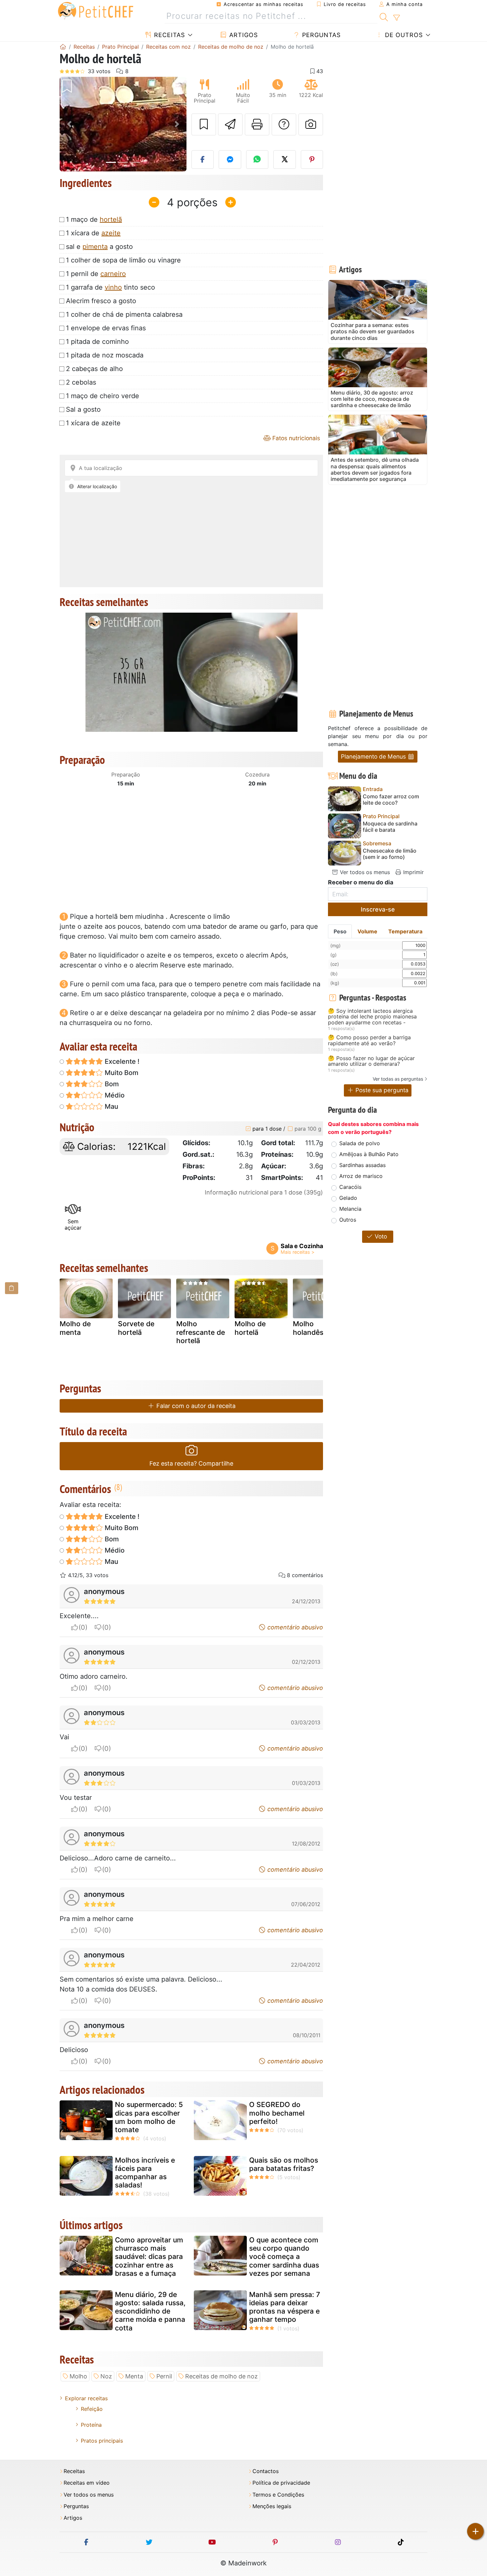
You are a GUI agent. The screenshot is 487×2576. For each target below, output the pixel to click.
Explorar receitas (86, 2398)
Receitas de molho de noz (221, 2376)
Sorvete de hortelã (136, 1328)
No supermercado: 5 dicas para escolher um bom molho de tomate (149, 2117)
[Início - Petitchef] (63, 47)
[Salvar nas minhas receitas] (204, 124)
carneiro (113, 274)
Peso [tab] (340, 931)
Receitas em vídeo (87, 2483)
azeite (111, 233)
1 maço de (94, 219)
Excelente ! (121, 1061)
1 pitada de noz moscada (105, 355)
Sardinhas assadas (362, 1165)
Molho (78, 2376)
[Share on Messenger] (230, 160)
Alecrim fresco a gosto (101, 301)
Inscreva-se (378, 909)
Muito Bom (121, 1073)
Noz (106, 2376)
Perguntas (320, 35)
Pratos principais (102, 2441)
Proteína (91, 2425)
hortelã (111, 219)
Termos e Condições (278, 2495)
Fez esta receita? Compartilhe (191, 1463)
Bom (111, 1084)
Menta (134, 2376)
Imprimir (413, 872)
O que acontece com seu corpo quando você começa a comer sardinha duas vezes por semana (284, 2257)
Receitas (168, 35)
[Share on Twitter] (285, 160)
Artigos (243, 35)
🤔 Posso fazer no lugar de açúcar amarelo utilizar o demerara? (371, 1061)
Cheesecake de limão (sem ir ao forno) (390, 854)
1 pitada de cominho (97, 342)
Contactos (266, 2471)
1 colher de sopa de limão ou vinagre (123, 260)
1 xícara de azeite (93, 423)
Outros (348, 1220)
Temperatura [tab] (405, 931)
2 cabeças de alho (94, 369)
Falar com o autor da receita (195, 1406)
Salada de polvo (360, 1143)
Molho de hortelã (250, 1328)
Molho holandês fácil (316, 1328)
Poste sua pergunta (381, 1090)
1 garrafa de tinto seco (110, 287)
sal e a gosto (99, 247)
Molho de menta (75, 1328)
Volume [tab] (367, 931)
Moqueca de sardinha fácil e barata (390, 827)
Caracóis (350, 1187)
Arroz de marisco (361, 1176)
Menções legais (272, 2506)
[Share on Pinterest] (312, 160)
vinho (113, 287)
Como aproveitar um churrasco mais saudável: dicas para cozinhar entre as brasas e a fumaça (149, 2257)
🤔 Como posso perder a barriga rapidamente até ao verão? (369, 1040)
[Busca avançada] (396, 18)
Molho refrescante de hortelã (201, 1332)
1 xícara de (93, 233)
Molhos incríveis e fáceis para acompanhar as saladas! (145, 2173)
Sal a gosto (83, 409)
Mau (111, 1106)
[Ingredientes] (12, 1288)
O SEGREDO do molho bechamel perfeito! (277, 2113)
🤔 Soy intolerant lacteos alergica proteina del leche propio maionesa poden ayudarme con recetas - (372, 1017)
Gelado (348, 1198)
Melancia (350, 1209)
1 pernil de (96, 274)
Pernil (164, 2376)
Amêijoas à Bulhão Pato (369, 1154)
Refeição (92, 2409)
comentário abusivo (294, 1627)
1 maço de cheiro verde (103, 396)
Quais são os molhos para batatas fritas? (284, 2164)
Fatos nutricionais (295, 438)
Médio (114, 1095)
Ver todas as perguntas (398, 1079)
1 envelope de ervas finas (106, 328)
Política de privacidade (281, 2483)
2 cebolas (81, 382)
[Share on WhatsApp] (257, 160)
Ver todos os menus (364, 872)
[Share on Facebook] (203, 160)
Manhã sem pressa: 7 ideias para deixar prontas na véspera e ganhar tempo (285, 2307)
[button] (69, 124)
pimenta (95, 247)
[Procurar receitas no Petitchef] (384, 16)
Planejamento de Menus (374, 756)
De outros (403, 35)
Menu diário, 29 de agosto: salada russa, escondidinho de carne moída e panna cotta (150, 2311)
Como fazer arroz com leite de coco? (391, 800)
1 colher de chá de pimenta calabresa (124, 314)
